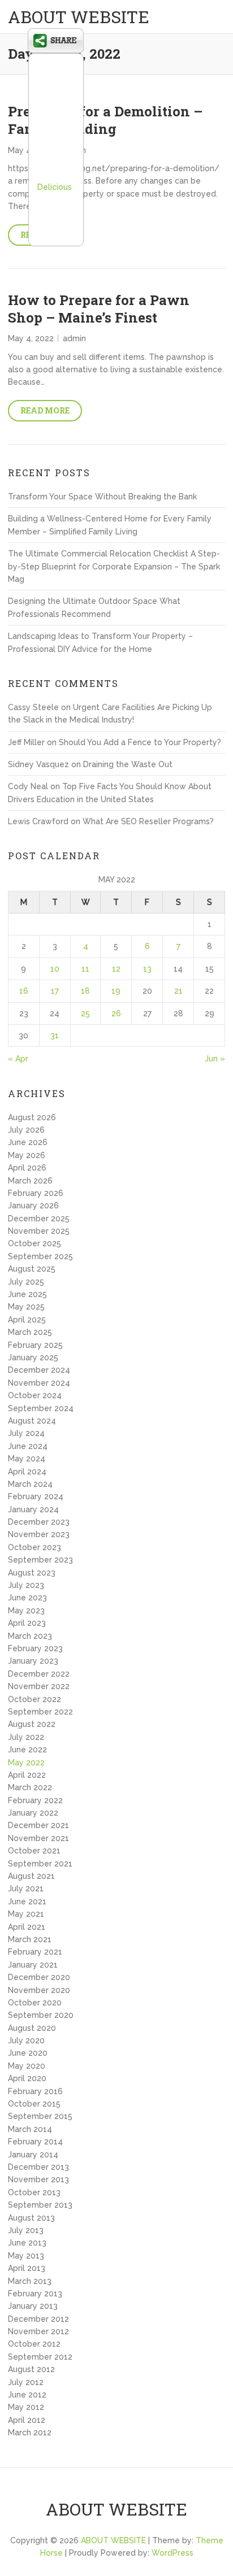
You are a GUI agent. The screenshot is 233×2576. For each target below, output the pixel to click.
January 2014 (33, 2155)
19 (116, 991)
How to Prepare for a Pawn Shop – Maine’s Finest (99, 309)
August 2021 (31, 1876)
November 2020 (39, 1990)
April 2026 (27, 1168)
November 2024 (39, 1383)
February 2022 (35, 1800)
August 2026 (32, 1117)
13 (147, 969)
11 (85, 969)
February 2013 (35, 2294)
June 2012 (27, 2395)
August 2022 (32, 1724)
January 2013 (33, 2306)
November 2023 (39, 1534)
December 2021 (38, 1825)
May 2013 (26, 2256)
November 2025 (39, 1231)
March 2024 (30, 1484)
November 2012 (38, 2331)
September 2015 (40, 2116)
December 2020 (39, 1977)
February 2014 (35, 2142)
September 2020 (41, 2015)
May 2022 (26, 1763)
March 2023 (30, 1636)
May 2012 (26, 2407)
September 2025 (40, 1256)
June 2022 (27, 1750)
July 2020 (26, 2040)
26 (116, 1013)
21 (178, 991)
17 (55, 991)
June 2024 (28, 1446)
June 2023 (27, 1598)
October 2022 (34, 1699)
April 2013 (27, 2268)
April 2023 (27, 1623)
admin (74, 338)
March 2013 (30, 2281)
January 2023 (33, 1661)
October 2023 (34, 1547)
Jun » (215, 1059)
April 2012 (27, 2420)
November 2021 (38, 1838)
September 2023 (40, 1560)
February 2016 (35, 2091)
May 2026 (27, 1155)
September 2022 (40, 1712)
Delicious (55, 187)
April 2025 (27, 1320)
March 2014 (30, 2129)
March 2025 (30, 1332)
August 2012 (31, 2369)
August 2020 (32, 2028)
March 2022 (30, 1787)
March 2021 (30, 1939)
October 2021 (34, 1851)
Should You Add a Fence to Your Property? (140, 742)
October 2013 (34, 2192)
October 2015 (34, 2104)
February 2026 (36, 1193)
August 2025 (32, 1269)
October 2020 (35, 2003)
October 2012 (34, 2344)
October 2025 (34, 1243)
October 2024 (35, 1395)
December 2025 (39, 1219)
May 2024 (27, 1459)
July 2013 (26, 2230)
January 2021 (33, 1965)
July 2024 (26, 1433)
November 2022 (39, 1686)
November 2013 (38, 2179)
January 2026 (33, 1206)
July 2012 (26, 2382)
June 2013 (27, 2243)
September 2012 (40, 2357)
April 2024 (27, 1472)
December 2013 (38, 2167)
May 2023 (26, 1611)
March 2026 (30, 1181)
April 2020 (27, 2078)
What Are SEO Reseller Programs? (148, 821)
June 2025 (27, 1294)
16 (24, 991)
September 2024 (41, 1408)
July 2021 (26, 1889)
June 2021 (27, 1901)
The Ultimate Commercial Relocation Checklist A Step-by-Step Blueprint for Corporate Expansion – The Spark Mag (114, 566)
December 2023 (39, 1522)
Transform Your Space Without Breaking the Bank (102, 497)
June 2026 (28, 1142)
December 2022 (39, 1674)
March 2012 (30, 2433)
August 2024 (32, 1421)
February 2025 (35, 1345)
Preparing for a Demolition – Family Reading (105, 120)
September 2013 (40, 2205)
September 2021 (40, 1864)
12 (116, 969)
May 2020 (27, 2066)
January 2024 (33, 1509)
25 (85, 1013)
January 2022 (33, 1813)
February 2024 (36, 1496)
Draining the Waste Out (128, 764)
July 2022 (26, 1737)
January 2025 (33, 1357)
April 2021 (27, 1927)
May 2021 (26, 1914)
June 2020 (28, 2053)
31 (55, 1035)
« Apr (18, 1059)
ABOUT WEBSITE (79, 17)
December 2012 (38, 2319)
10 (55, 969)
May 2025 (26, 1307)
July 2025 (26, 1282)
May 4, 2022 (31, 338)
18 (85, 991)
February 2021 (35, 1952)
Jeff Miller (26, 742)
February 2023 (35, 1648)
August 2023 (32, 1573)
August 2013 (31, 2218)
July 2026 (26, 1130)
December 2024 (39, 1370)
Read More (45, 410)
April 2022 (27, 1775)
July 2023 (26, 1585)
